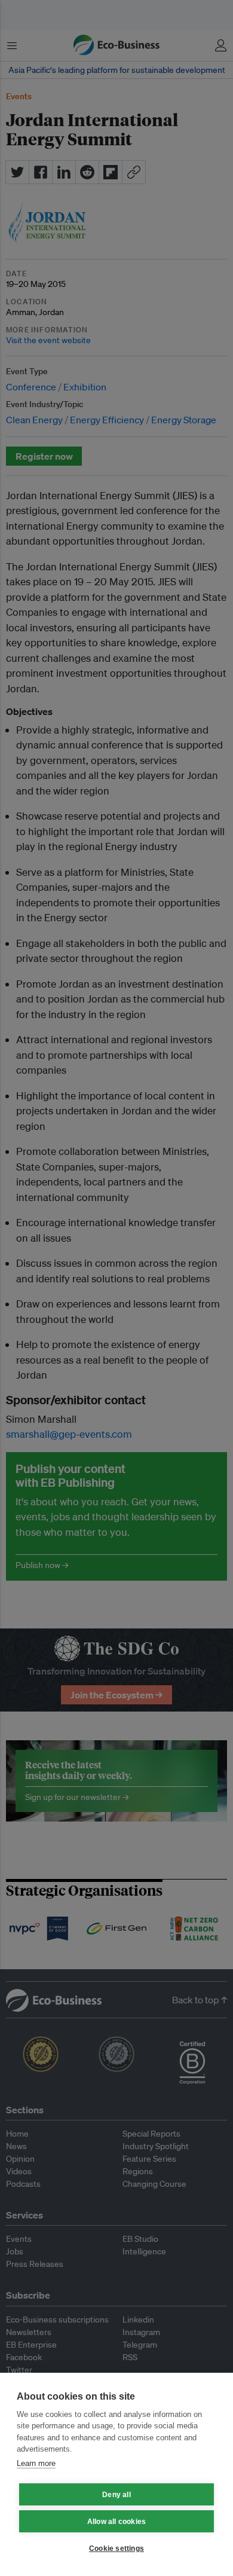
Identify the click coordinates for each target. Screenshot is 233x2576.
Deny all (116, 2495)
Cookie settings (116, 2549)
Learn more (36, 2463)
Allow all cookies (116, 2522)
